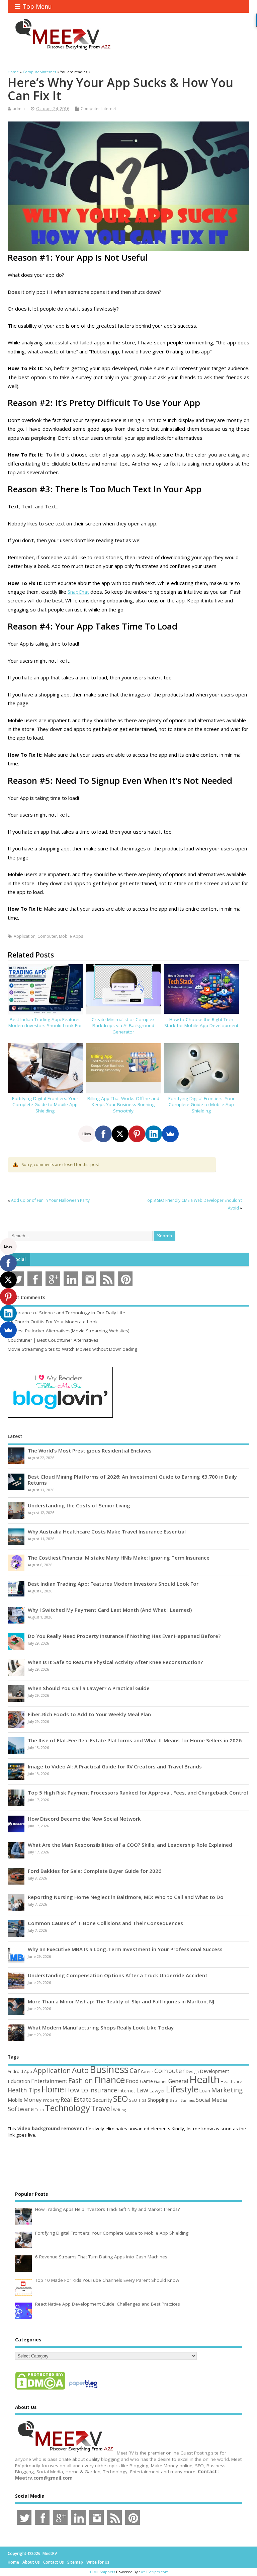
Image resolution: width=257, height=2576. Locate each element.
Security (102, 2100)
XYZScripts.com (155, 2572)
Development (215, 2071)
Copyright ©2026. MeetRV (32, 2553)
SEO (120, 2099)
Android (15, 2071)
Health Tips (24, 2090)
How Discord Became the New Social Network (84, 1819)
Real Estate (76, 2099)
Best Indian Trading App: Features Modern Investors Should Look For (45, 1023)
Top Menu (37, 6)
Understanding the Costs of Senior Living (79, 1505)
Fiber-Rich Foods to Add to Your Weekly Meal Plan (89, 1714)
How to (76, 2090)
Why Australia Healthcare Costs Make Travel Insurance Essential (107, 1531)
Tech (39, 2109)
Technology (67, 2108)
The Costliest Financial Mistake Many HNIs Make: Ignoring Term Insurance (119, 1558)
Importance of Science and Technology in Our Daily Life (66, 1313)
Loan (205, 2090)
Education (19, 2081)
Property (51, 2100)
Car (135, 2070)
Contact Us (54, 2562)
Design (192, 2071)
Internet (127, 2091)
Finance (109, 2080)
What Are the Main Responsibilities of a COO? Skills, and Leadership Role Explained (130, 1845)
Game (146, 2081)
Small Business (182, 2100)
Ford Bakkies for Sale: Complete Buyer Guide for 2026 (95, 1871)
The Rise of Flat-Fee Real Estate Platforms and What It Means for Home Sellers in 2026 (135, 1740)
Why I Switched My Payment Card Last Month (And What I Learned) (110, 1610)
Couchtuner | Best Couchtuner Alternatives (53, 1340)
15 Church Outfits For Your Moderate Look (53, 1322)
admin (19, 109)
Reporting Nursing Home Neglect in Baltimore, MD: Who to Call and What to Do (126, 1897)
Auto (80, 2070)
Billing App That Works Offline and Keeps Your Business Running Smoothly (123, 1105)
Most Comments (26, 1298)
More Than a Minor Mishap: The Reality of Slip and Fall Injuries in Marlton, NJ (121, 2001)
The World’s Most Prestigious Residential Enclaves (90, 1450)
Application (25, 936)
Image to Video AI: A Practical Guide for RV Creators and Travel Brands (115, 1766)
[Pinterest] (137, 1134)
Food (132, 2081)
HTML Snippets (102, 2572)
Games (161, 2082)
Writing (119, 2110)
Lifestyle (182, 2089)
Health (204, 2079)
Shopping (158, 2100)
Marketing (227, 2090)
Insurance (103, 2090)
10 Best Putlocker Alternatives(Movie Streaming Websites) (69, 1331)
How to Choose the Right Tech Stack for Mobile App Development (201, 1023)
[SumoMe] (170, 1134)
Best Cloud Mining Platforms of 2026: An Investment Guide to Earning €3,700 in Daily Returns (132, 1480)
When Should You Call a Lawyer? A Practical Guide (89, 1688)
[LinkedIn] (154, 1134)
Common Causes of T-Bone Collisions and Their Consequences (105, 1923)
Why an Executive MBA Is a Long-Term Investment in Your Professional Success (125, 1949)
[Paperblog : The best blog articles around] (83, 2389)
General (178, 2081)
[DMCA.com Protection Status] (40, 2389)
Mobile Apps (71, 936)
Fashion (81, 2081)
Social (19, 1259)
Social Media (211, 2100)
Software (21, 2109)
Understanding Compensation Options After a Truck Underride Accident (118, 1975)
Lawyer (157, 2091)
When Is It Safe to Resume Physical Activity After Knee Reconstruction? (115, 1662)
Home (53, 2089)
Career (147, 2072)
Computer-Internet (98, 109)
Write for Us (98, 2562)
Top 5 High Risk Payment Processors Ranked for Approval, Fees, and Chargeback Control (138, 1793)
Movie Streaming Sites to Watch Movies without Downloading (72, 1349)
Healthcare (231, 2081)
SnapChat (78, 592)
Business (109, 2069)
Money (33, 2100)
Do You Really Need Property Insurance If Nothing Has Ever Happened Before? (124, 1636)
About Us (31, 2562)
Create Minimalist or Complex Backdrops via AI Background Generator (123, 1026)
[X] (120, 1134)
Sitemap (75, 2562)
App (28, 2071)
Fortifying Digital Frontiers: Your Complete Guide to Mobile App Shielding (45, 1105)
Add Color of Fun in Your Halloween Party (50, 1200)
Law (142, 2090)
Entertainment (49, 2081)
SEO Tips (138, 2100)
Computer (47, 936)
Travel (102, 2108)
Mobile (15, 2100)
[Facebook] (103, 1134)
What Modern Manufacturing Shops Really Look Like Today (101, 2027)
